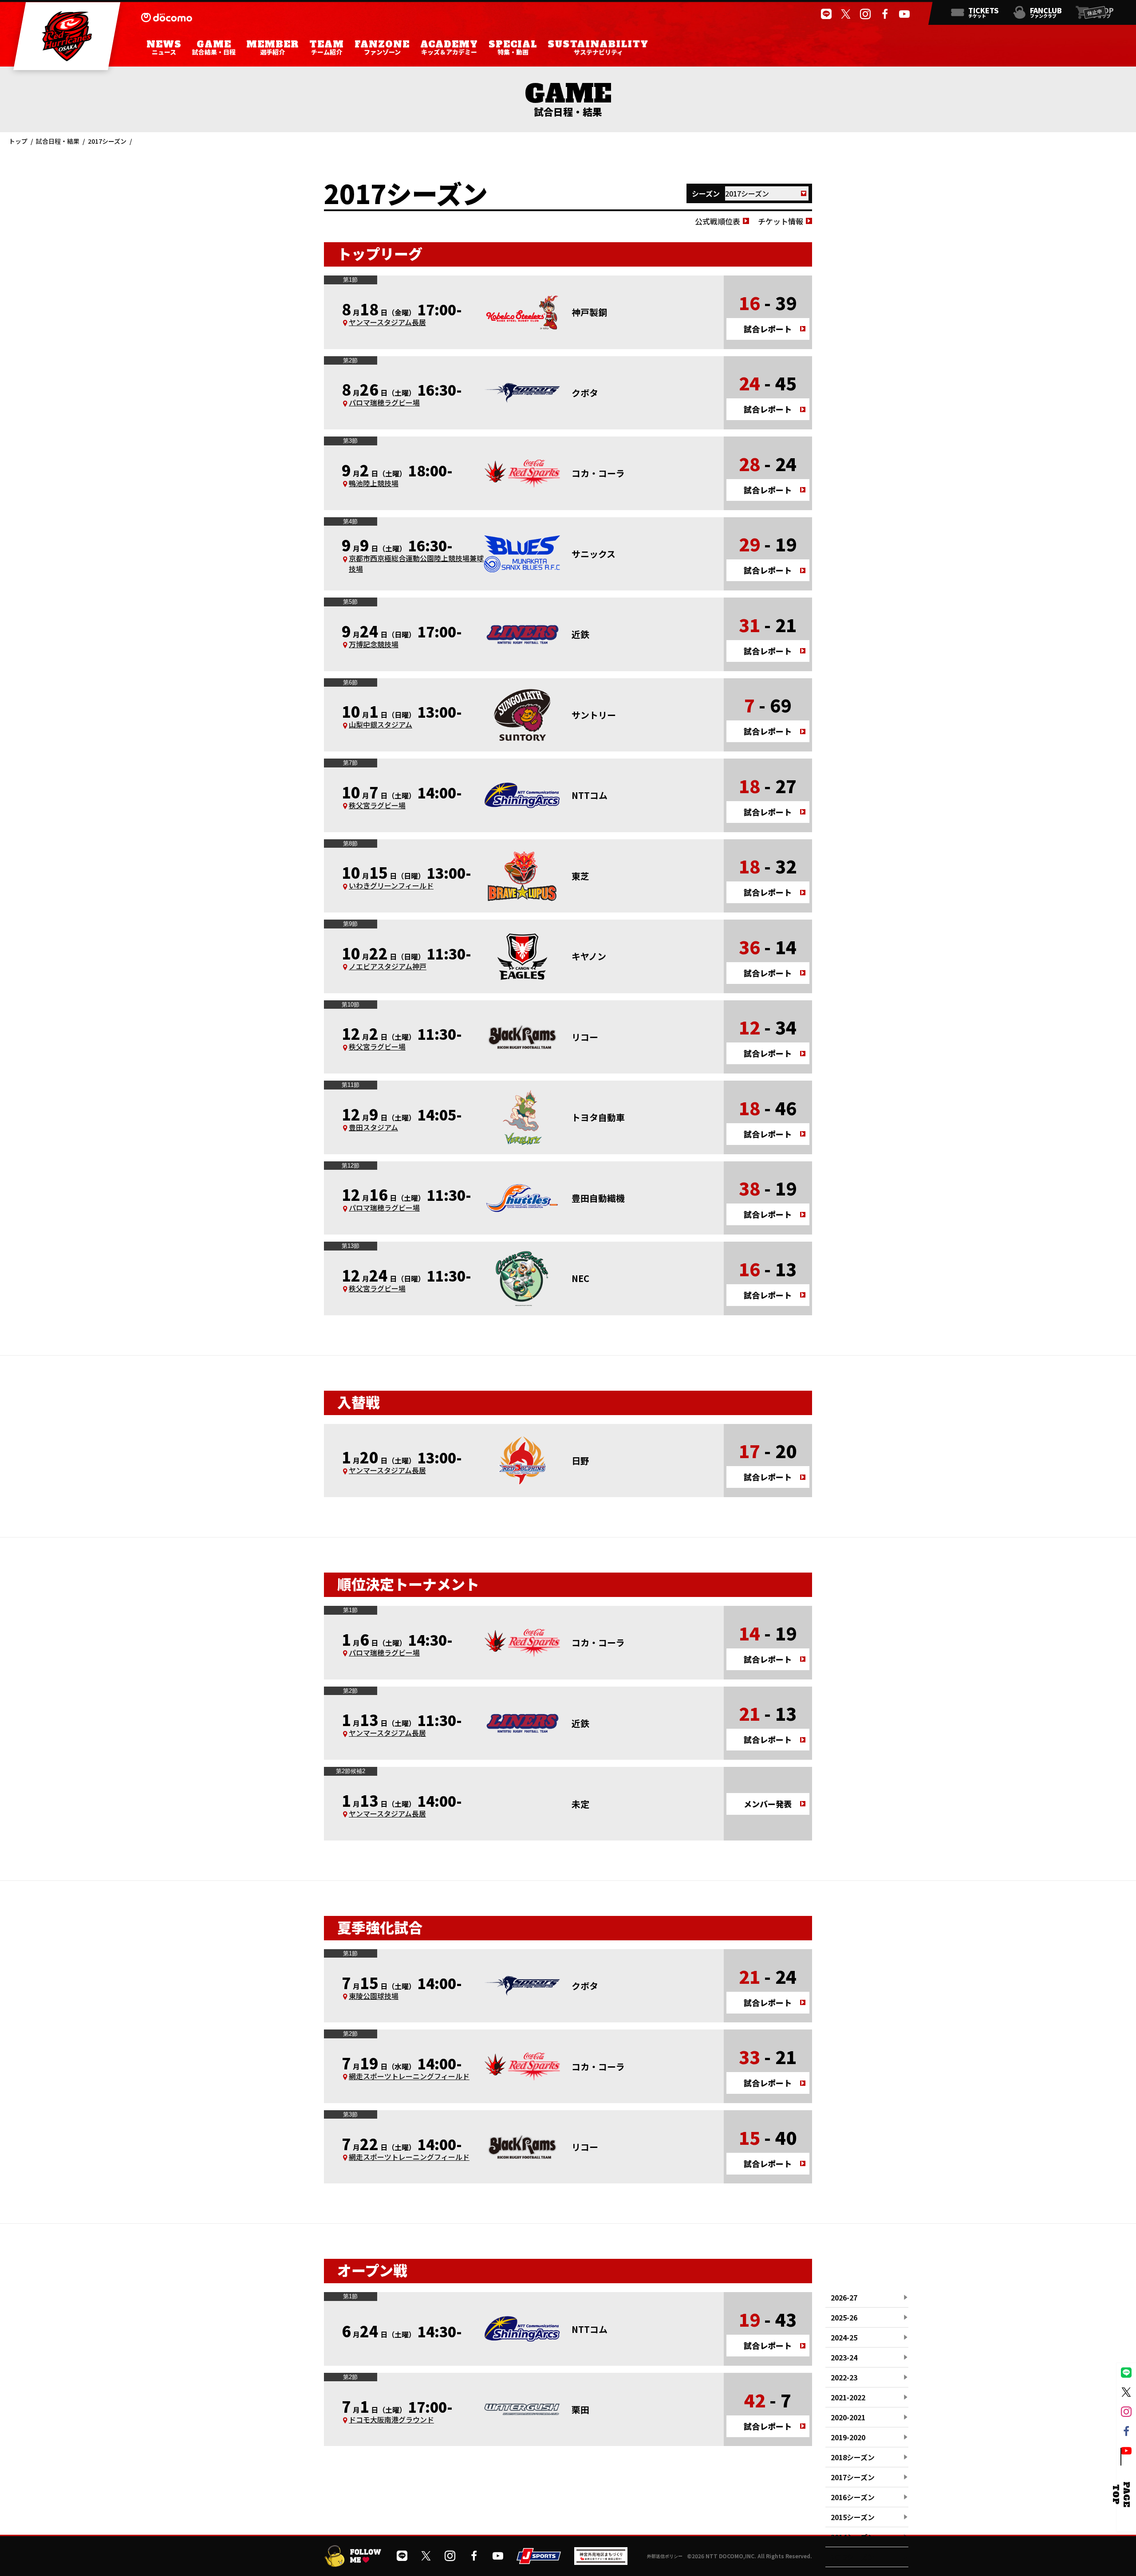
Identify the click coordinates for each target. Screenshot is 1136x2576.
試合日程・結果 (58, 141)
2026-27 (844, 2297)
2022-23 (844, 2377)
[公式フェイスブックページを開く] (885, 14)
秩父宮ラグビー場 (377, 805)
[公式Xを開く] (846, 14)
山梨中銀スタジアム (381, 724)
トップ (18, 141)
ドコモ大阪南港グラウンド (391, 2419)
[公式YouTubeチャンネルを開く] (904, 14)
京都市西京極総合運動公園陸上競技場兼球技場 (416, 563)
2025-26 (844, 2317)
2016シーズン (853, 2497)
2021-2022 (848, 2397)
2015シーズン (853, 2517)
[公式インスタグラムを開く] (865, 14)
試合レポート (768, 329)
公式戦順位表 (718, 221)
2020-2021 (848, 2417)
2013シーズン (853, 2557)
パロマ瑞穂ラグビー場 (384, 402)
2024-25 (844, 2337)
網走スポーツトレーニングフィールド (409, 2076)
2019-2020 (848, 2437)
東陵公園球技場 (374, 1996)
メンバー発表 (768, 1804)
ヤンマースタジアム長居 (387, 322)
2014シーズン (853, 2537)
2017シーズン (853, 2477)
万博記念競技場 (374, 644)
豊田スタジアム (373, 1127)
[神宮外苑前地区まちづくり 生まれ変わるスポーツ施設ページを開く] (601, 2561)
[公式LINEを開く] (826, 14)
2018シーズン (853, 2457)
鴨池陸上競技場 (374, 483)
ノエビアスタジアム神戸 (388, 966)
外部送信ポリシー (665, 2556)
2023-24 (844, 2357)
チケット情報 (781, 221)
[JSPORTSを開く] (539, 2560)
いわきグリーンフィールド (391, 885)
